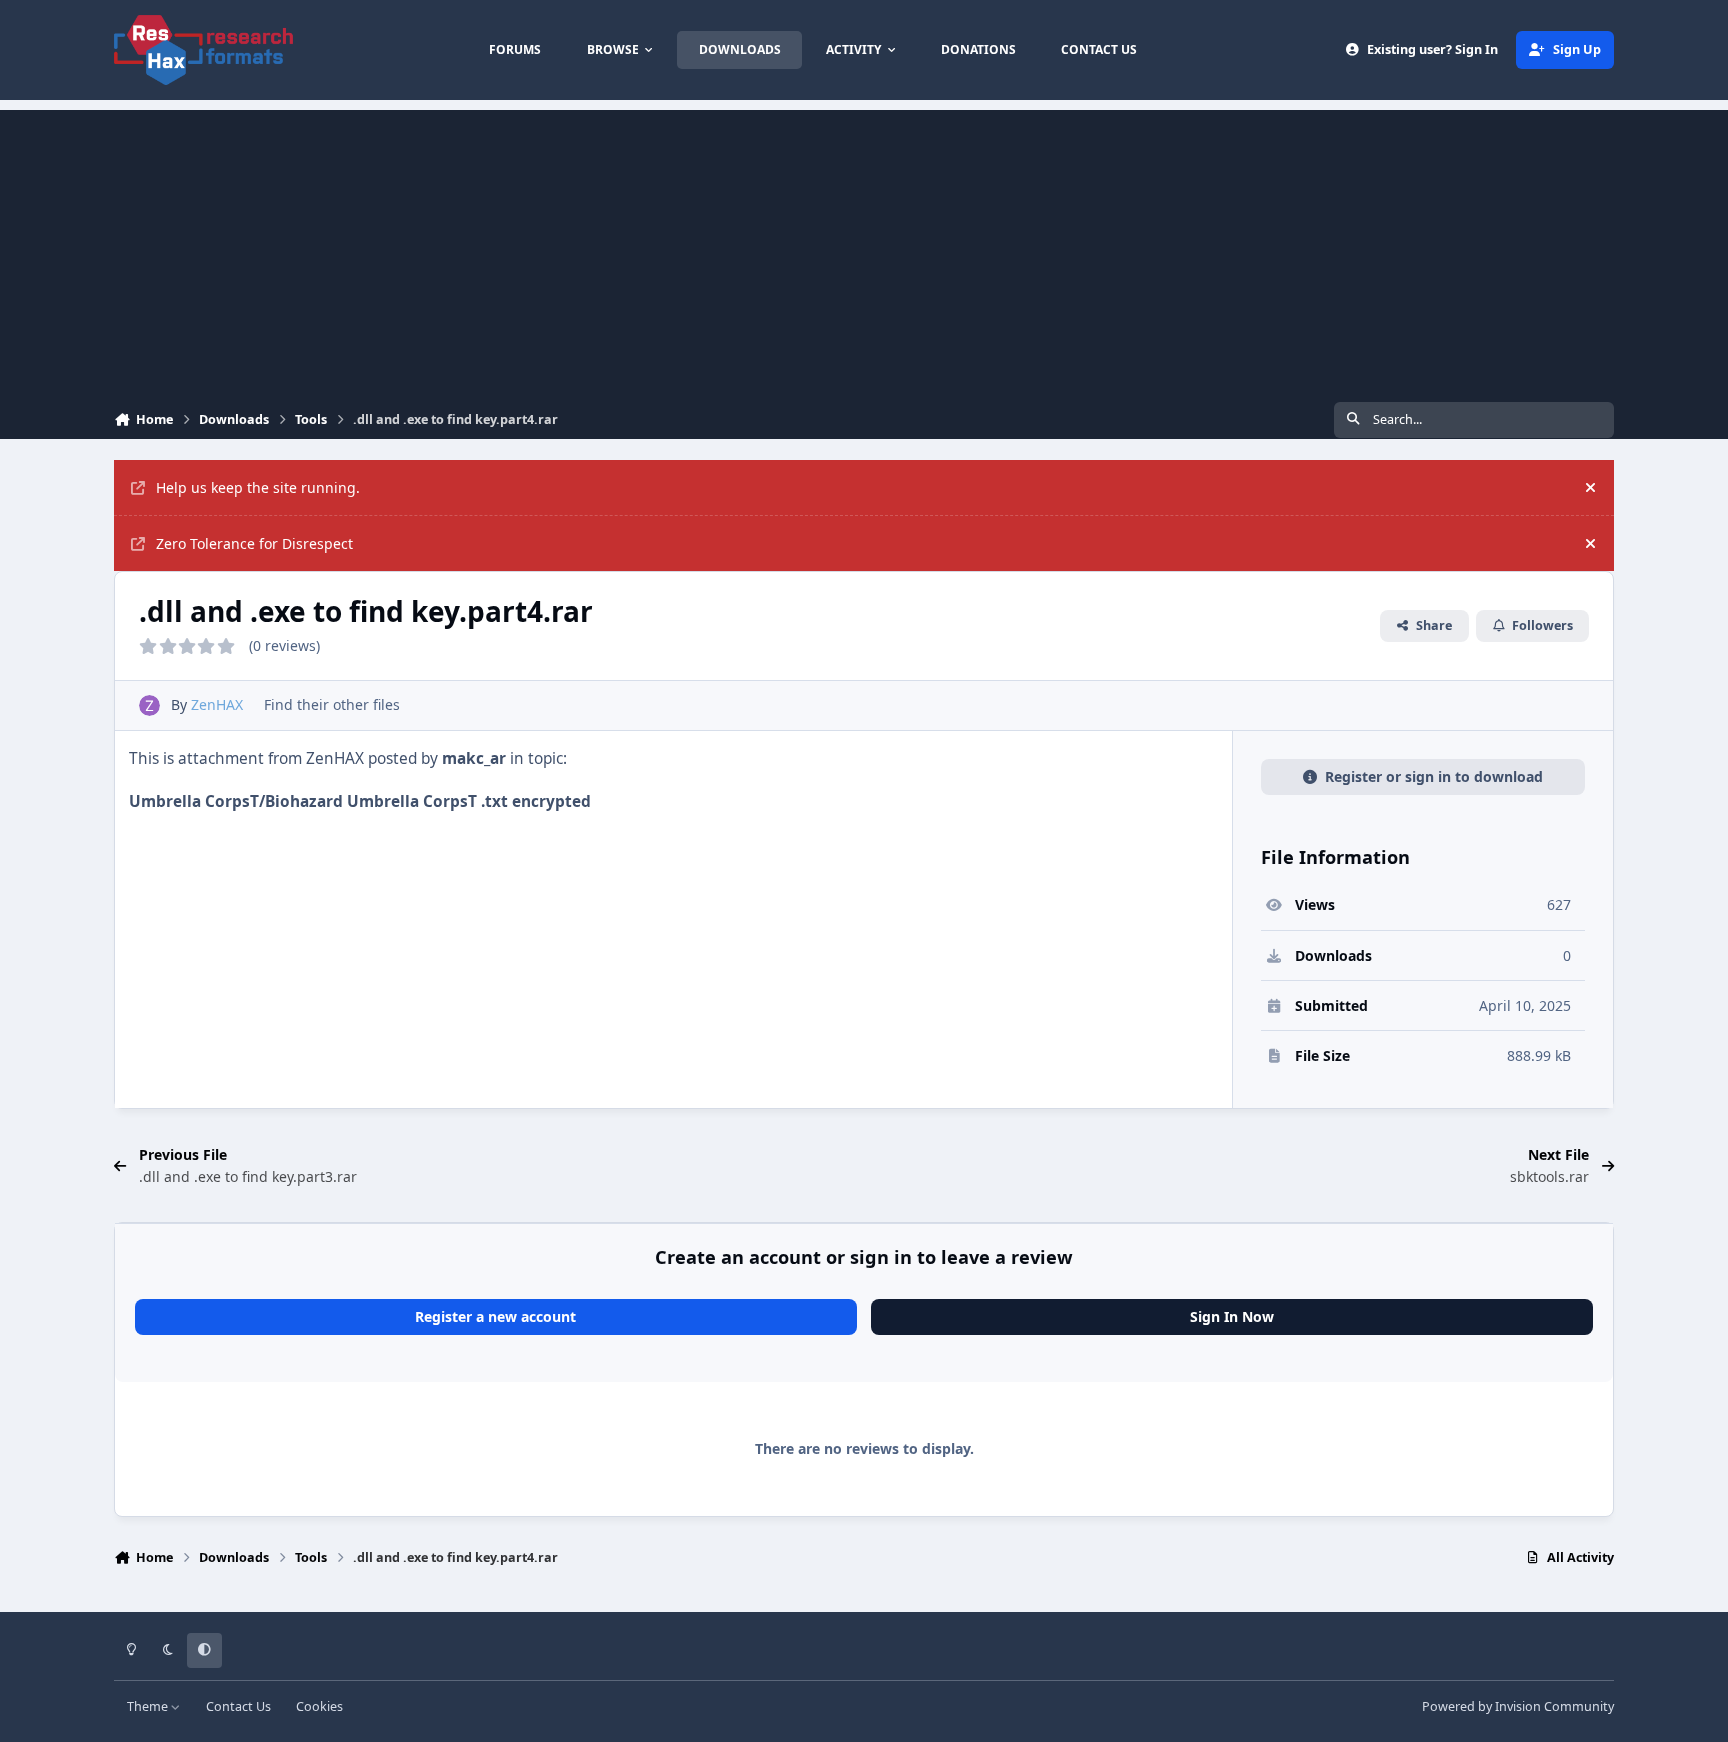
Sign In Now (1232, 1316)
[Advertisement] (864, 250)
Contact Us (238, 1706)
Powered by (1518, 1706)
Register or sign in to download (1434, 776)
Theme (149, 1706)
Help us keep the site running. (258, 487)
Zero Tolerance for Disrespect (254, 543)
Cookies (319, 1706)
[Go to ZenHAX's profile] (149, 705)
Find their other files (332, 704)
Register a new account (495, 1316)
